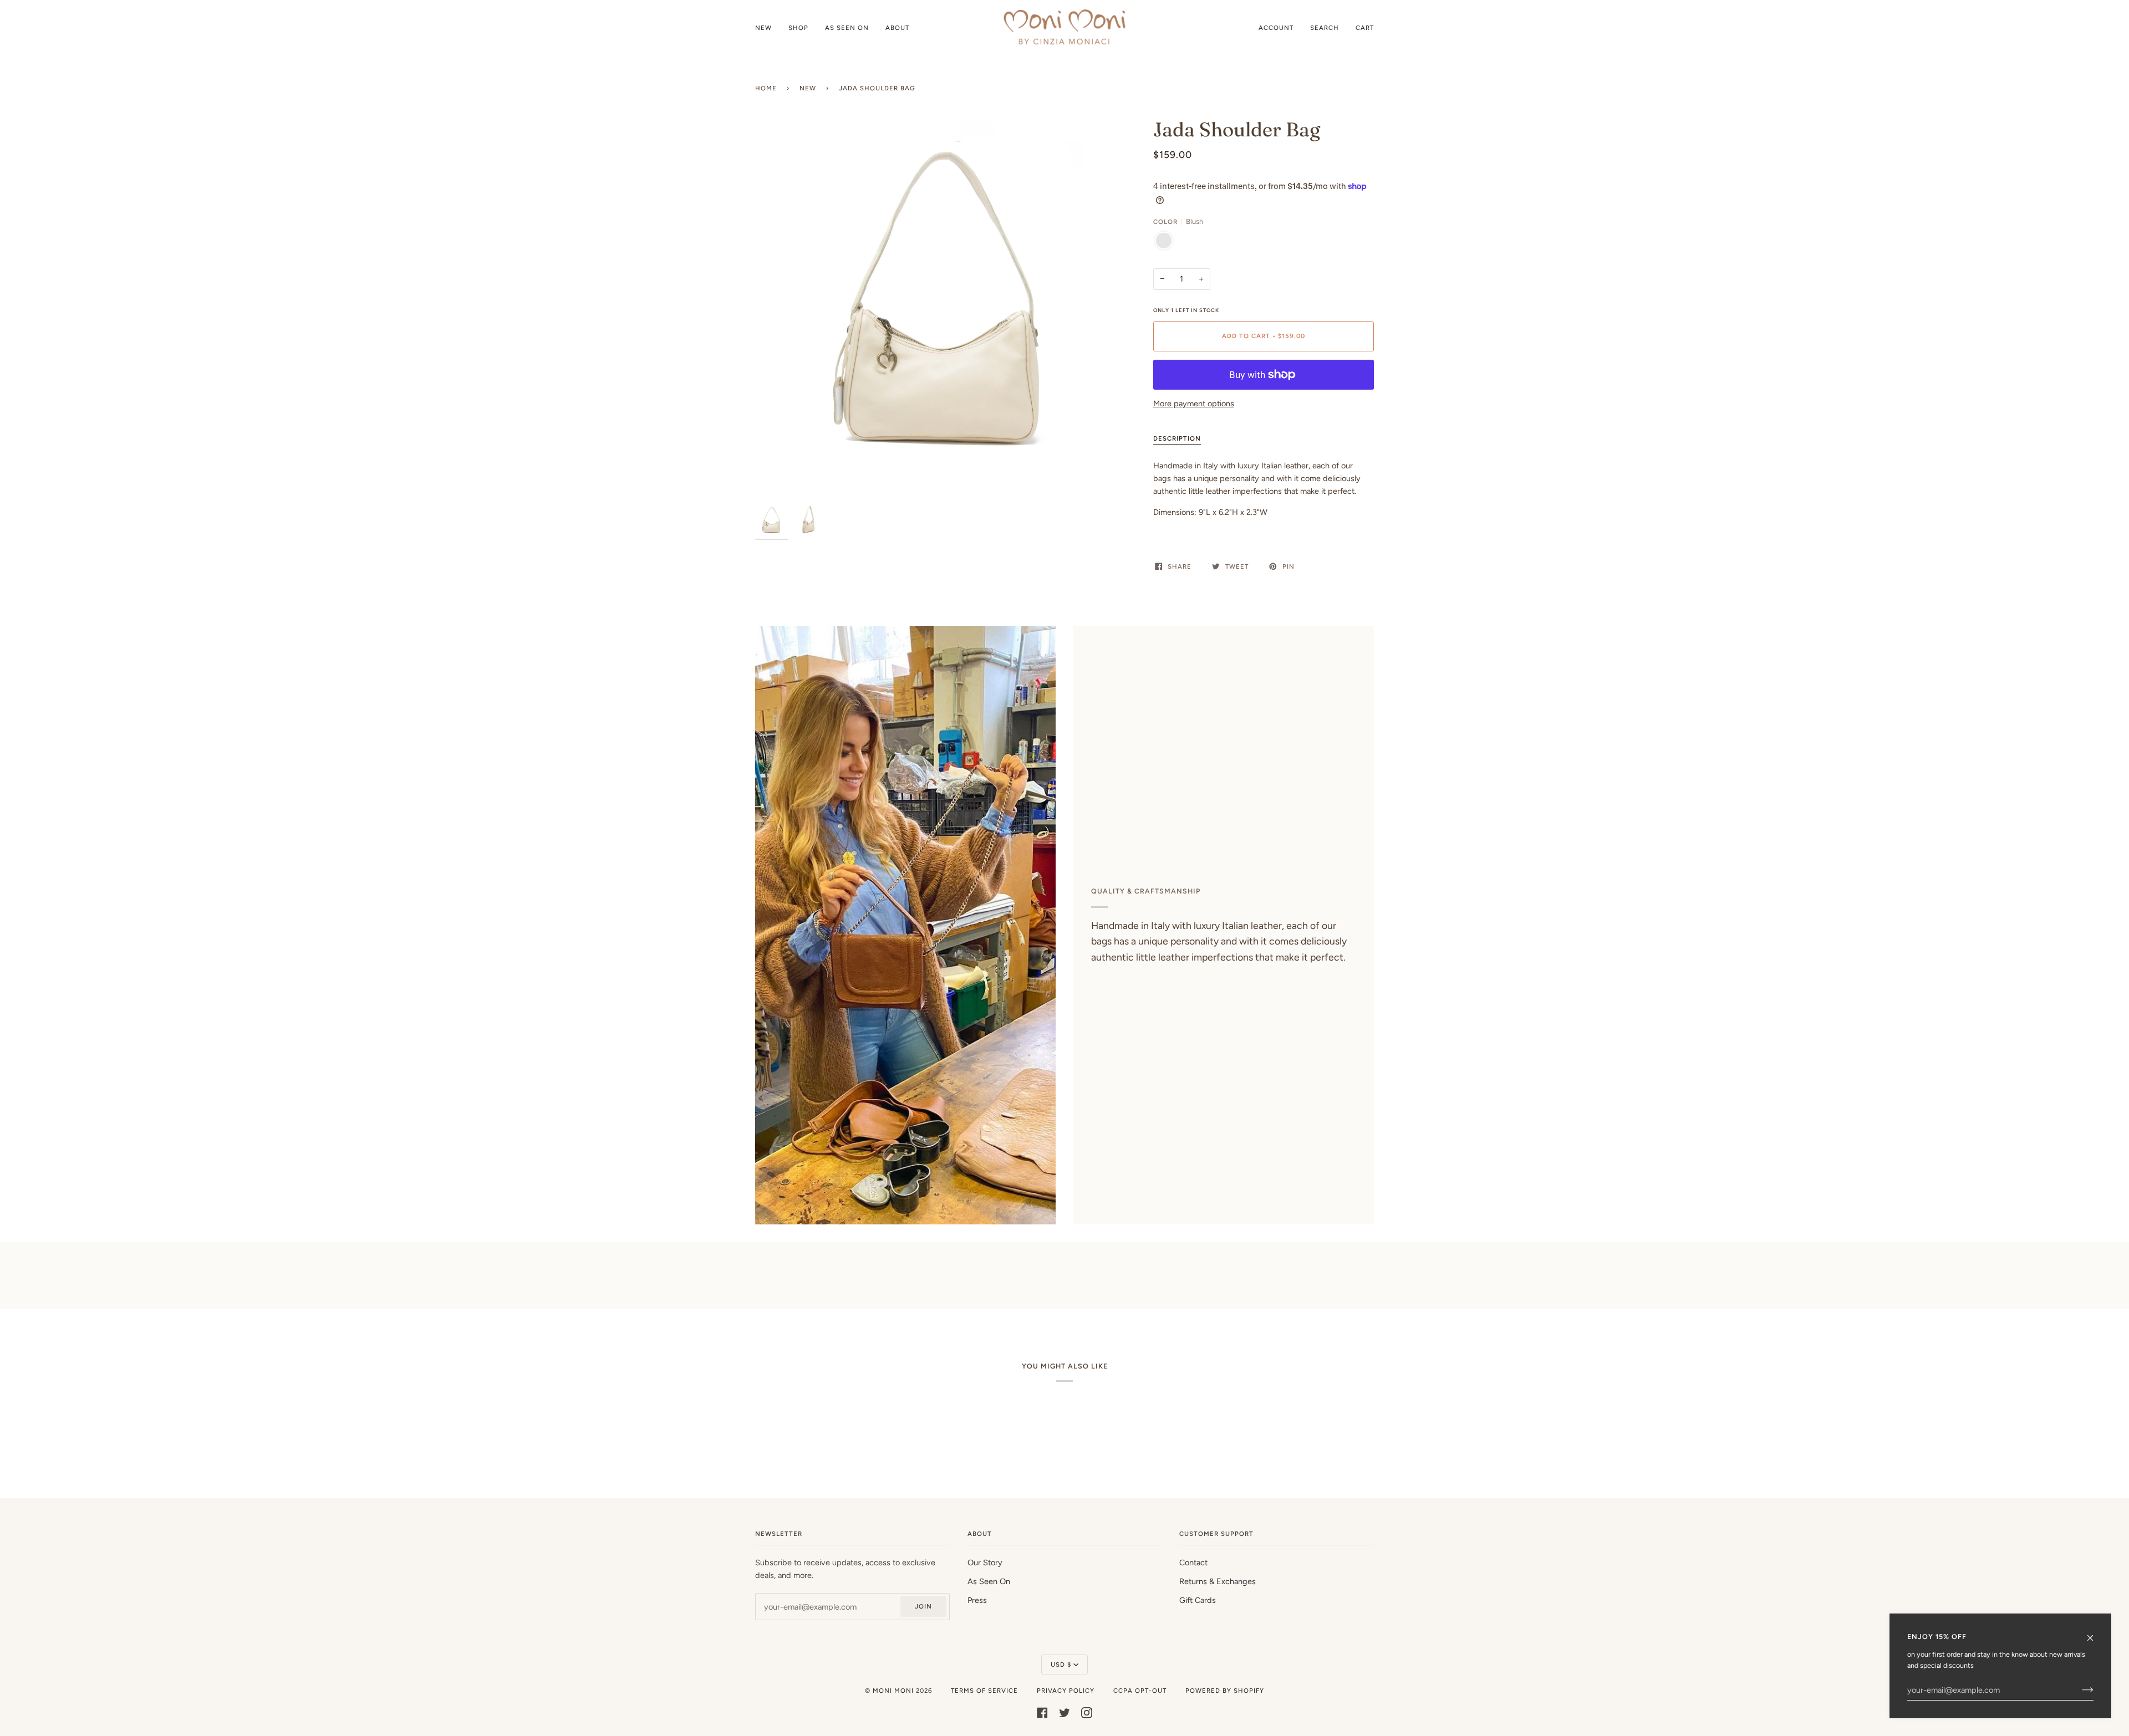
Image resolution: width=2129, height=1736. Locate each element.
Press (977, 1600)
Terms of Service (984, 1691)
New (808, 88)
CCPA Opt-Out (1140, 1691)
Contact (1193, 1563)
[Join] (2079, 1690)
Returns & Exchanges (1218, 1581)
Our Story (985, 1563)
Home (766, 88)
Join (923, 1606)
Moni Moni (893, 1691)
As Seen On (989, 1581)
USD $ (1061, 1664)
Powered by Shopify (1225, 1691)
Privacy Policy (1066, 1691)
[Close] (2095, 1633)
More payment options (1194, 404)
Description (1177, 438)
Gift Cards (1198, 1600)
